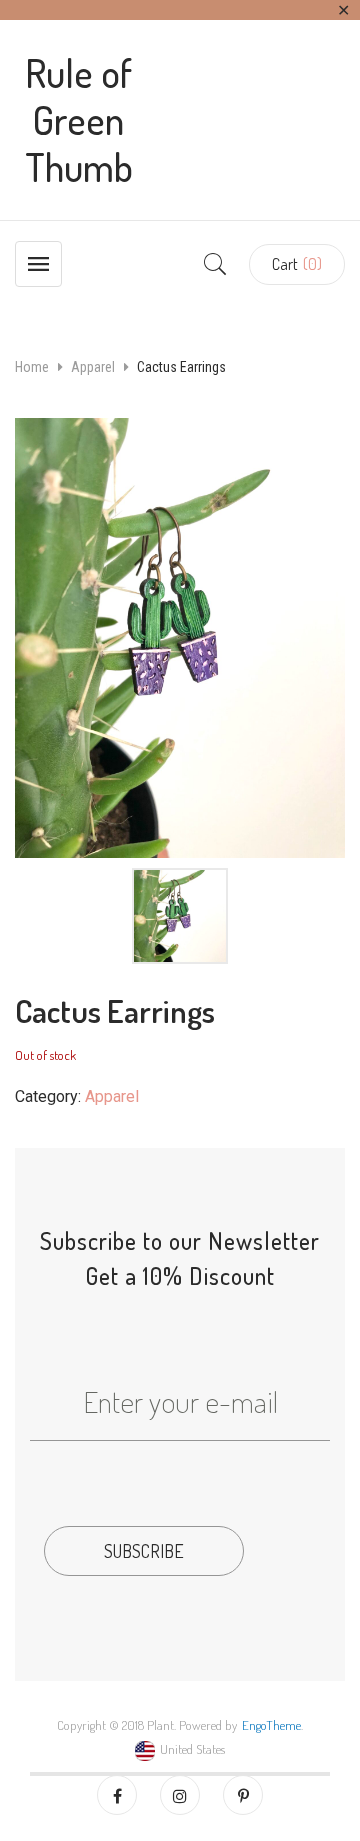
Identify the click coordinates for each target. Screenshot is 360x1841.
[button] (297, 264)
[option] (180, 638)
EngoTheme (271, 1725)
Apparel (93, 367)
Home (32, 367)
